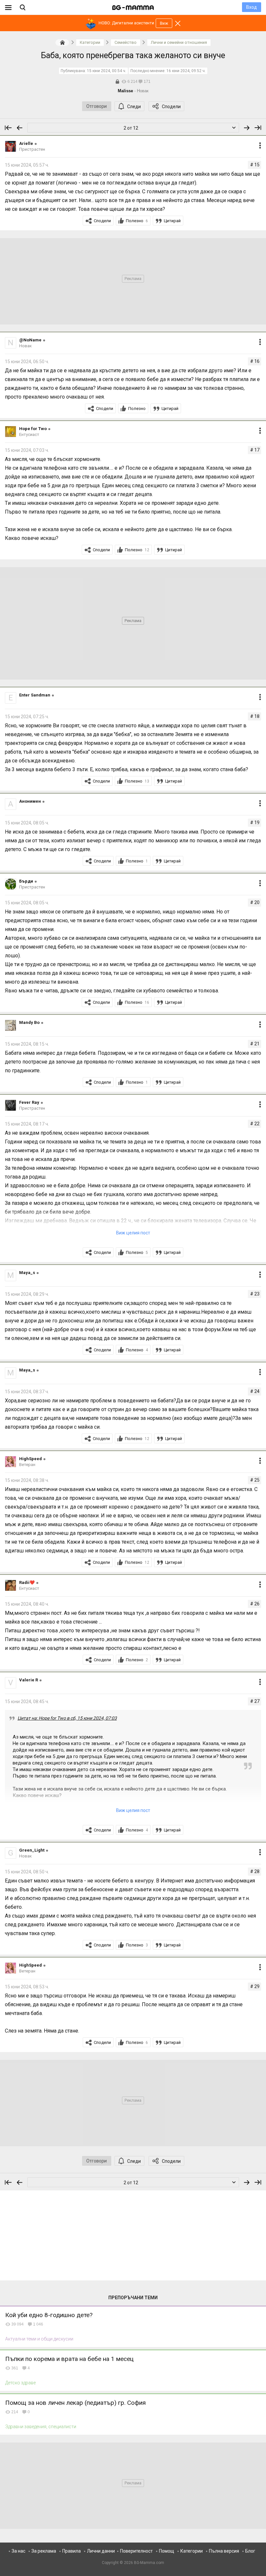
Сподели (171, 107)
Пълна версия (224, 2551)
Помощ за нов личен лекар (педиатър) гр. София (75, 2403)
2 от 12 (131, 128)
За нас (18, 2551)
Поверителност (136, 2551)
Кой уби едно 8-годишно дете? (49, 2315)
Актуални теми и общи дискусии (39, 2339)
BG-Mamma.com (149, 2563)
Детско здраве (20, 2383)
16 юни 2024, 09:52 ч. (186, 71)
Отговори (97, 106)
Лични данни (101, 2551)
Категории (192, 2551)
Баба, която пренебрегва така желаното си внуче (133, 55)
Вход (252, 7)
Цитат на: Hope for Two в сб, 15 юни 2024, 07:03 (67, 1718)
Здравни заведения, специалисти (41, 2427)
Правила (72, 2551)
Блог (250, 2551)
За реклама (44, 2551)
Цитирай (172, 221)
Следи (134, 107)
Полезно (137, 221)
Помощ (167, 2551)
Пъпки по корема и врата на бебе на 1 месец (69, 2359)
